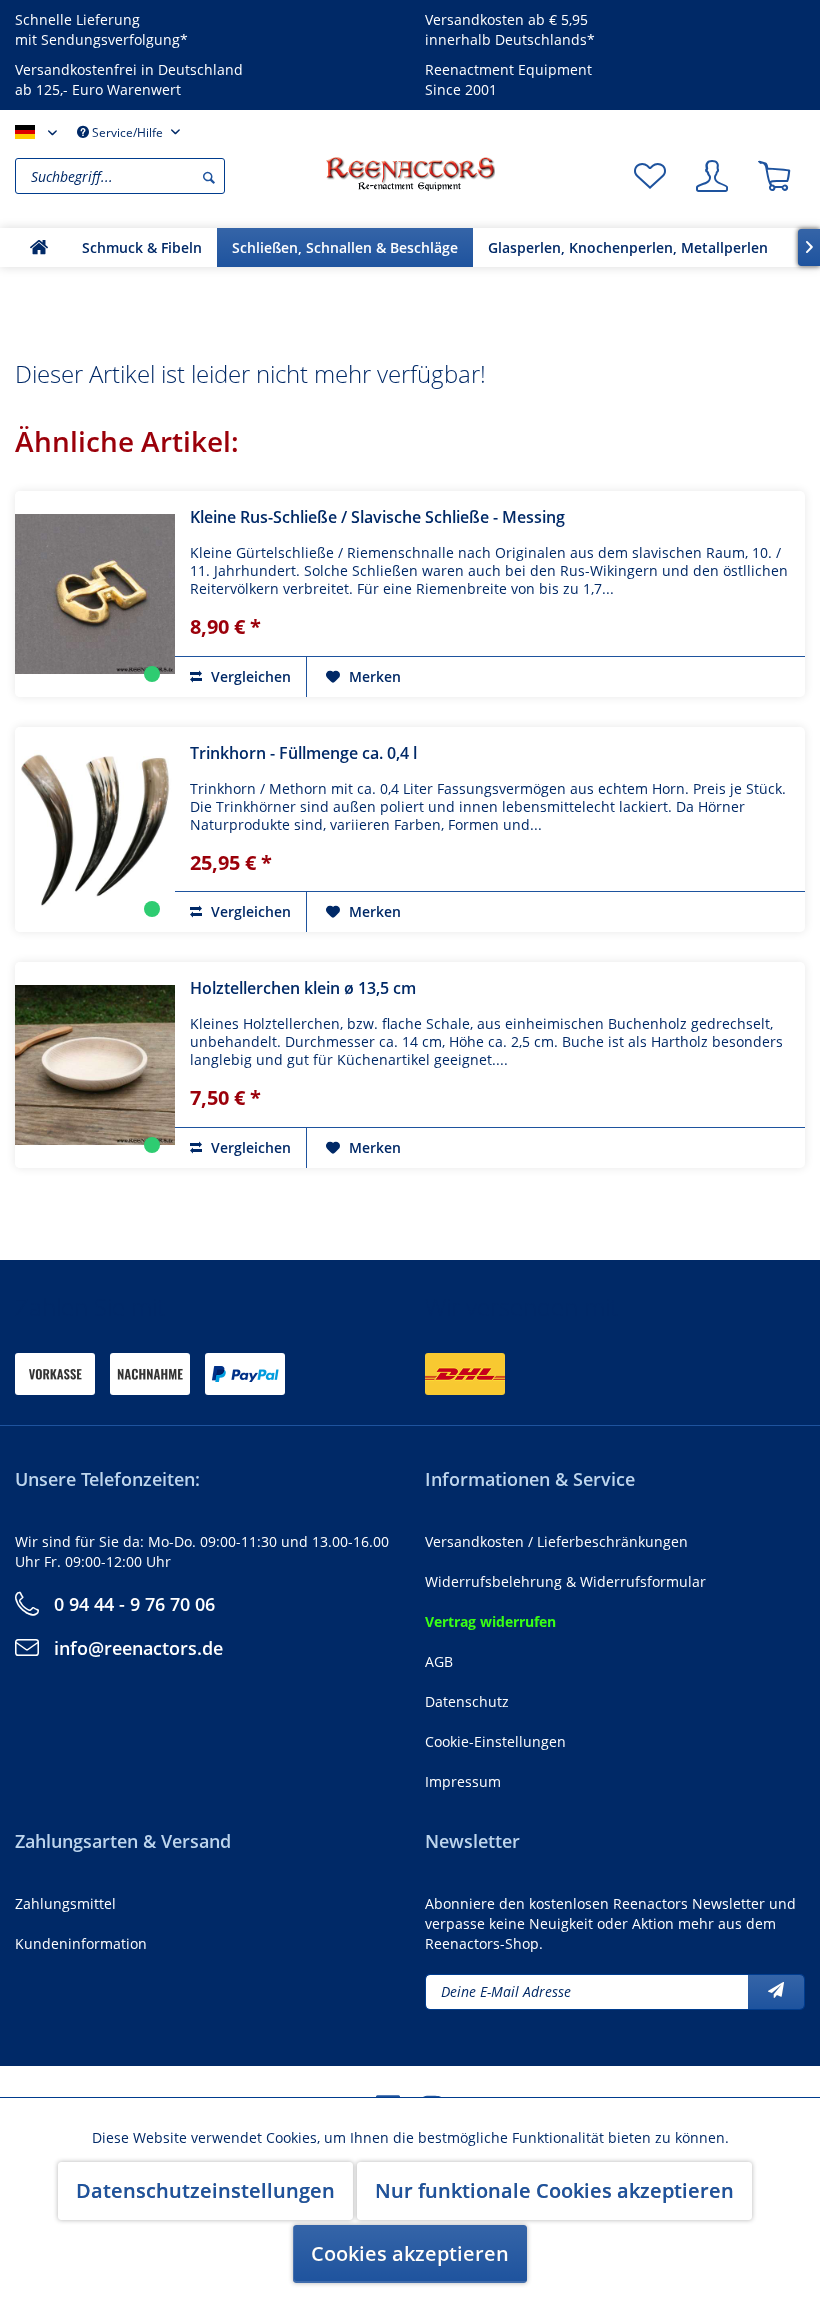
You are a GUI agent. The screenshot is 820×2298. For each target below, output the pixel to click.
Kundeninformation (81, 1943)
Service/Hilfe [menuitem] (127, 132)
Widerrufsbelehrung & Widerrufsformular (565, 1581)
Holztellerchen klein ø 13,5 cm (303, 988)
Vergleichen (249, 676)
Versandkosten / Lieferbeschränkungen (556, 1541)
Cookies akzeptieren (410, 2253)
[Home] (39, 247)
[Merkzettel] (650, 176)
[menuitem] (165, 176)
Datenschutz (467, 1701)
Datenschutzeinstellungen (205, 2190)
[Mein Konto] (712, 176)
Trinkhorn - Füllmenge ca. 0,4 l (303, 753)
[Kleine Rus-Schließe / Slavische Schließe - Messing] (95, 594)
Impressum (463, 1781)
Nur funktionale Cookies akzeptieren (554, 2190)
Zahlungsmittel (65, 1903)
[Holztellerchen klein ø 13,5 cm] (95, 1065)
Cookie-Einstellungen (495, 1741)
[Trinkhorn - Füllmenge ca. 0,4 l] (95, 830)
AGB (439, 1661)
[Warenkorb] (774, 176)
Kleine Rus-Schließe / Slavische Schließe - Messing (377, 517)
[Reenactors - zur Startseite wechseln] (410, 174)
